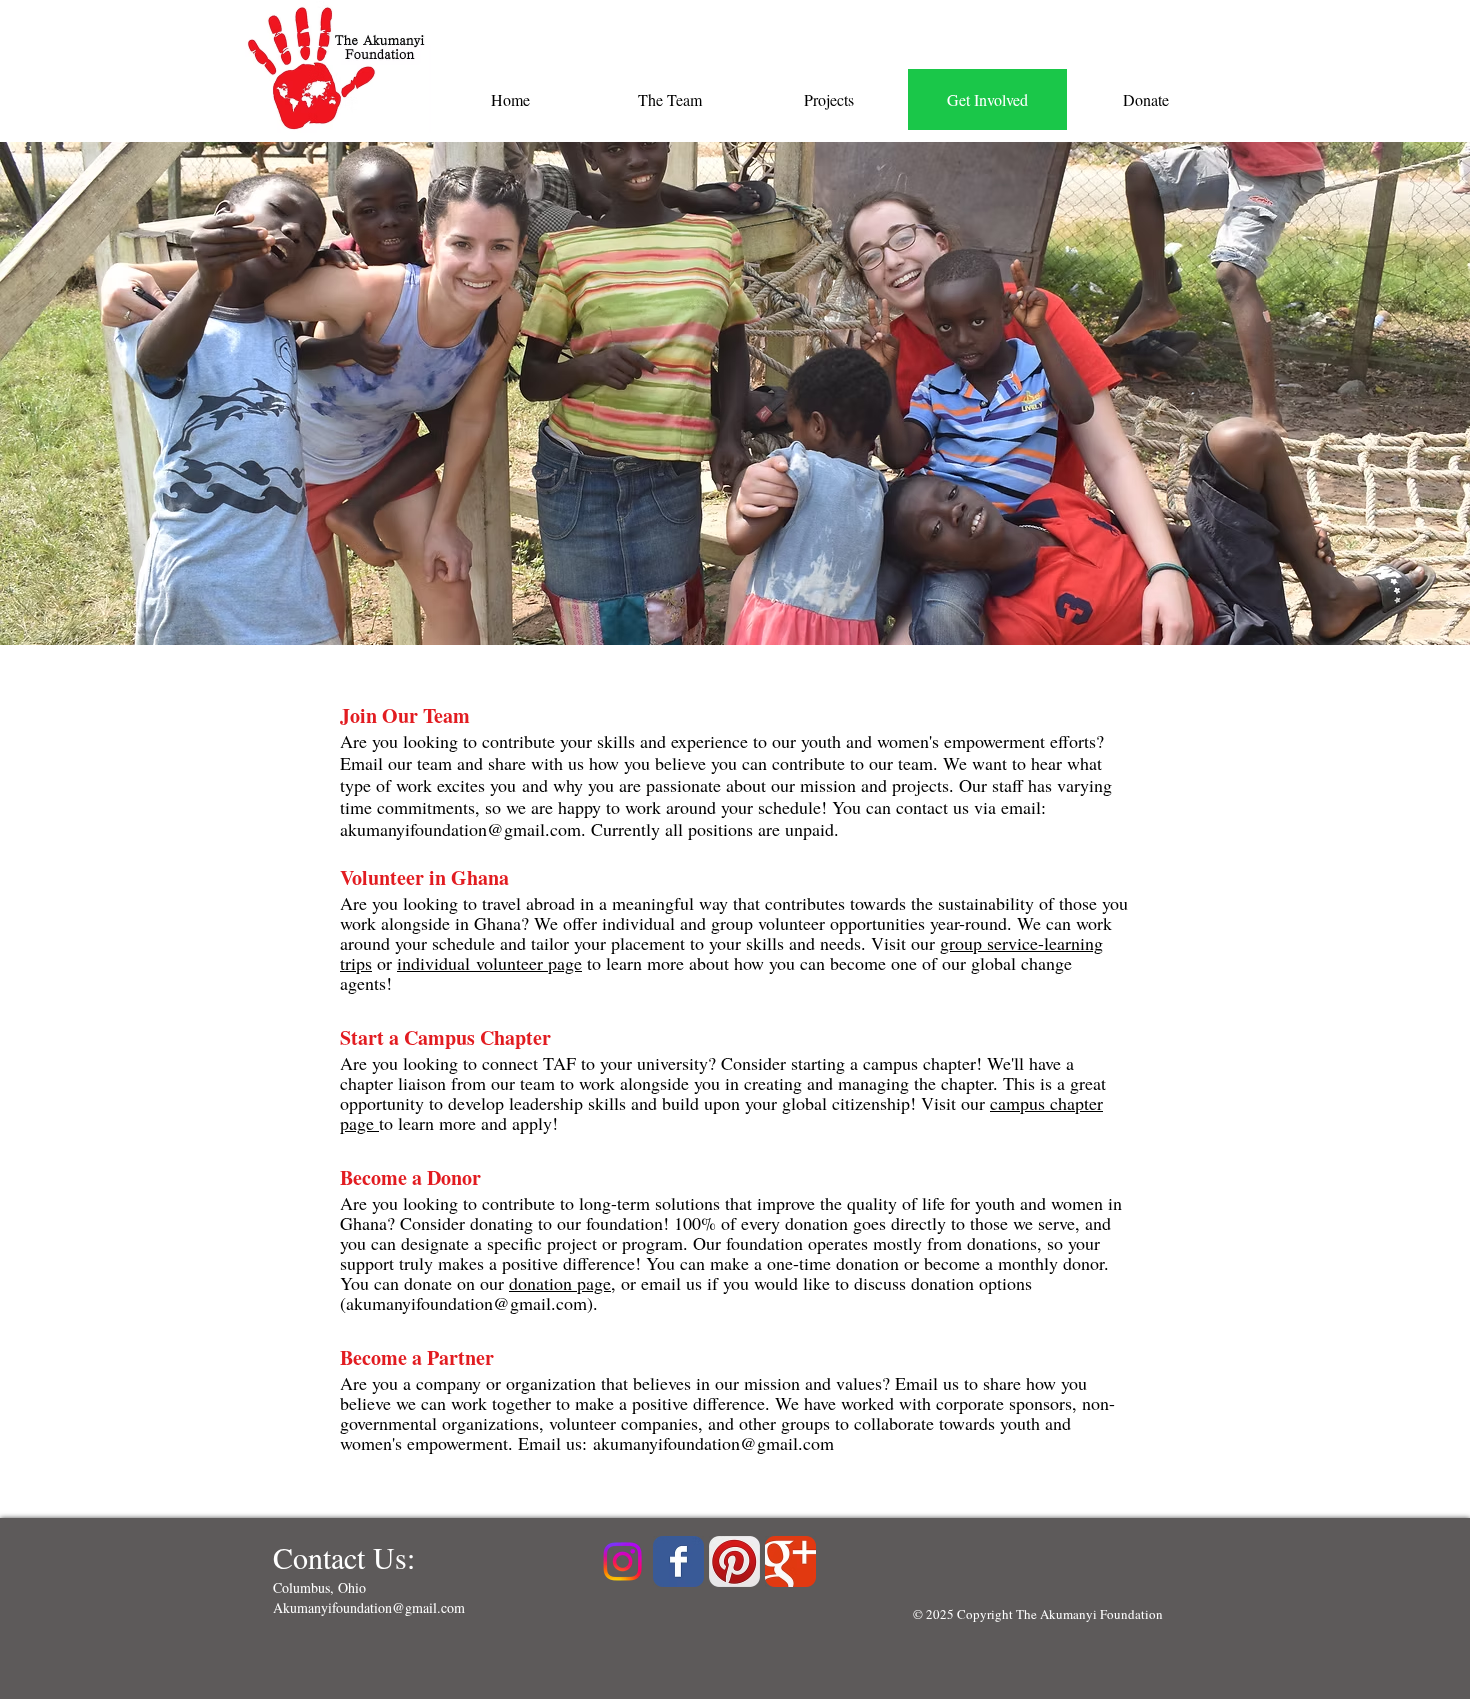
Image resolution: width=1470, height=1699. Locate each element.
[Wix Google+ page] (790, 1561)
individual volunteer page (489, 963)
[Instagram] (622, 1561)
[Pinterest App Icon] (734, 1561)
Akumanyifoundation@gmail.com (369, 1607)
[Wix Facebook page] (678, 1561)
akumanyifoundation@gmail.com (460, 829)
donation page (560, 1283)
